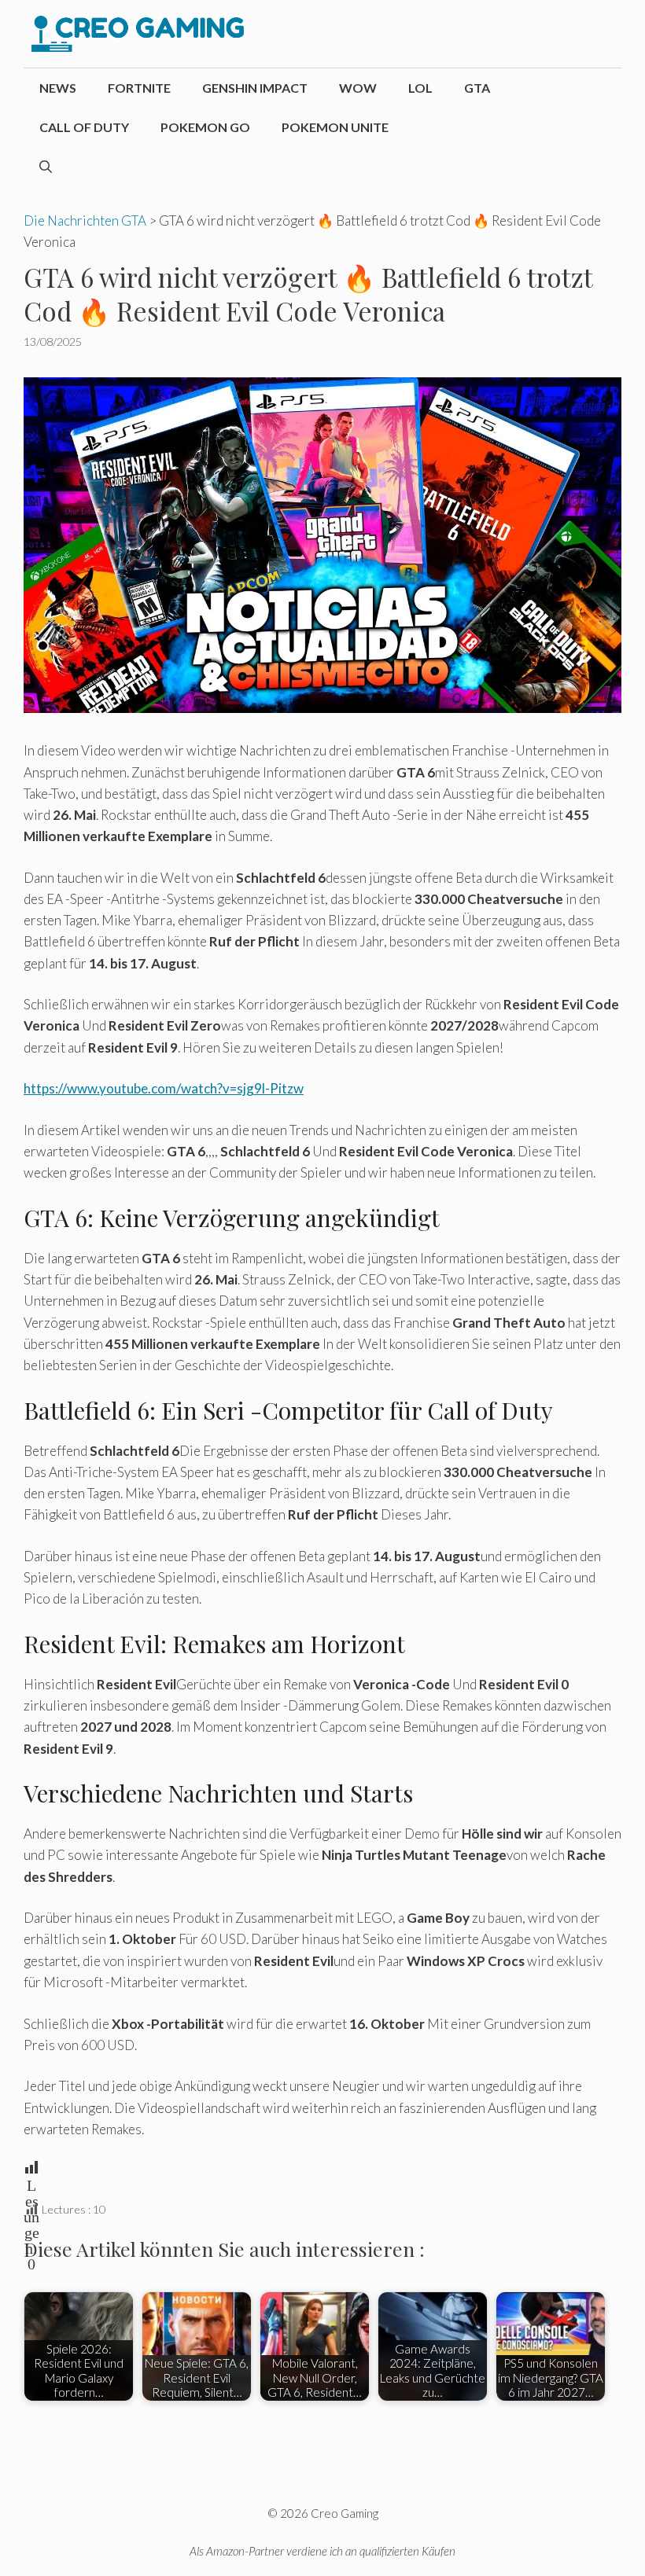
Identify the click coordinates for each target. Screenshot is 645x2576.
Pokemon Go (205, 127)
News (58, 88)
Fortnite (139, 88)
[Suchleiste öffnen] (46, 167)
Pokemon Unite (335, 127)
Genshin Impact (255, 88)
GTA (477, 88)
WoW (358, 88)
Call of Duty (84, 127)
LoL (420, 88)
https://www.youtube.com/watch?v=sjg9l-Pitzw (164, 1088)
